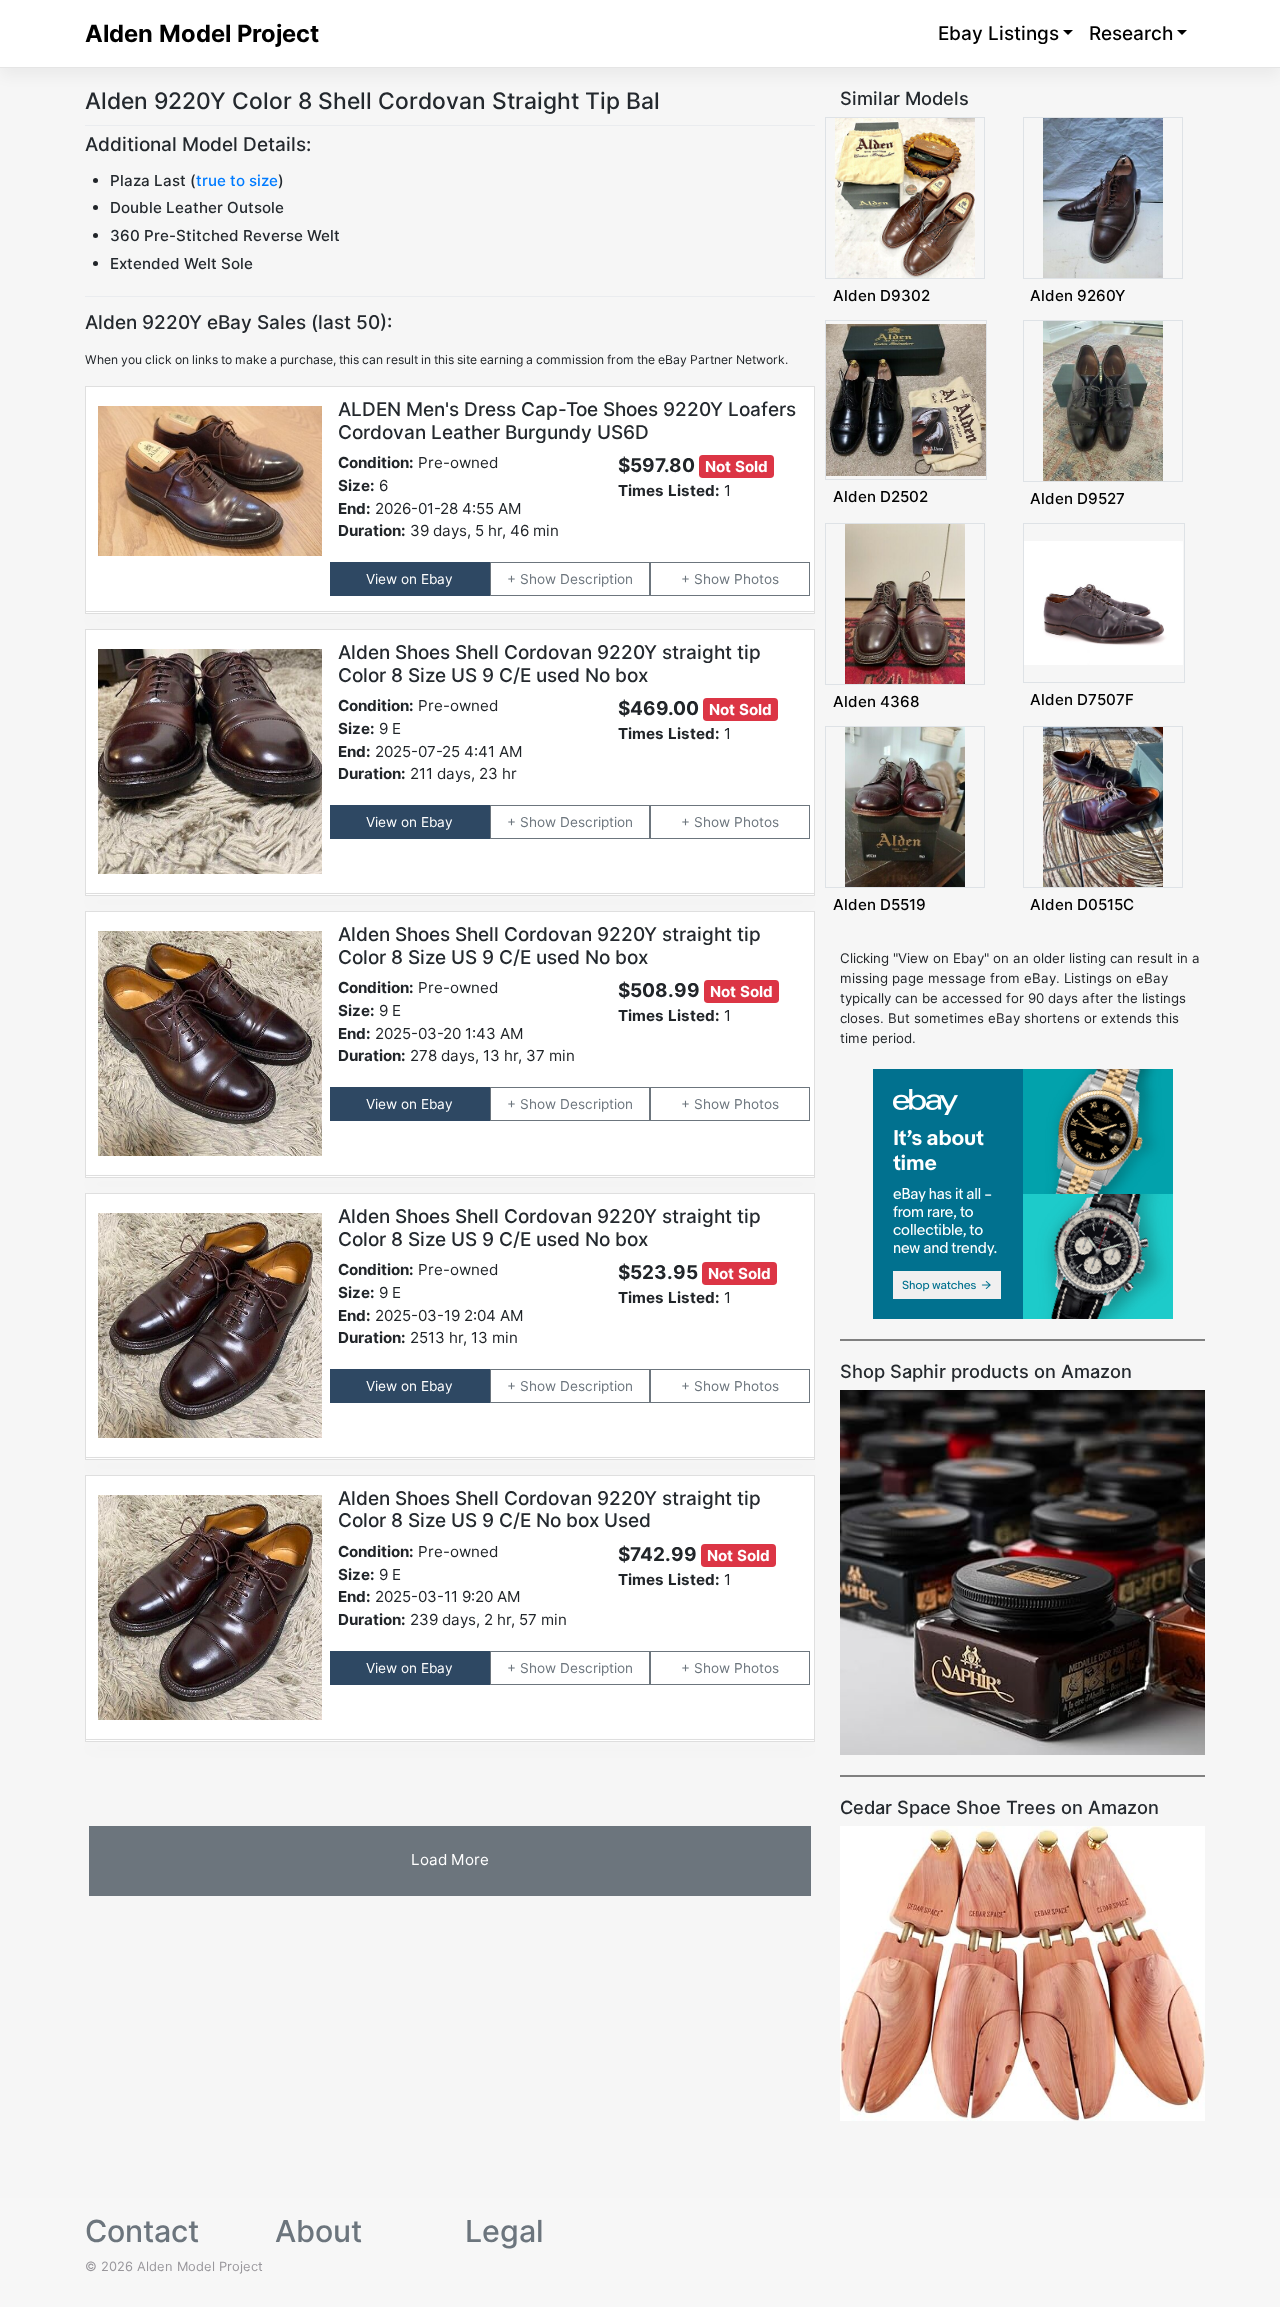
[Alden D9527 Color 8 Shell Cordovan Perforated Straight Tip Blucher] (1103, 400)
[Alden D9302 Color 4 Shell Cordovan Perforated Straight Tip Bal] (905, 197)
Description (596, 579)
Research (1131, 33)
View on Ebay (409, 579)
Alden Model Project (202, 33)
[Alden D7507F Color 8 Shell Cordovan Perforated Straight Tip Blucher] (1104, 602)
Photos (756, 579)
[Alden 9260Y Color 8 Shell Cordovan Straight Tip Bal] (1103, 197)
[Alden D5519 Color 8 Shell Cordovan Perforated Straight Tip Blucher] (905, 806)
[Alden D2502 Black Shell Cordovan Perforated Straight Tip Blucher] (906, 399)
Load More (450, 1859)
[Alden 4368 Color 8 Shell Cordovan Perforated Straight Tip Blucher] (905, 603)
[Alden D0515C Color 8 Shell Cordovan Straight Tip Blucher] (1103, 806)
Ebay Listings (998, 33)
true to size (237, 180)
